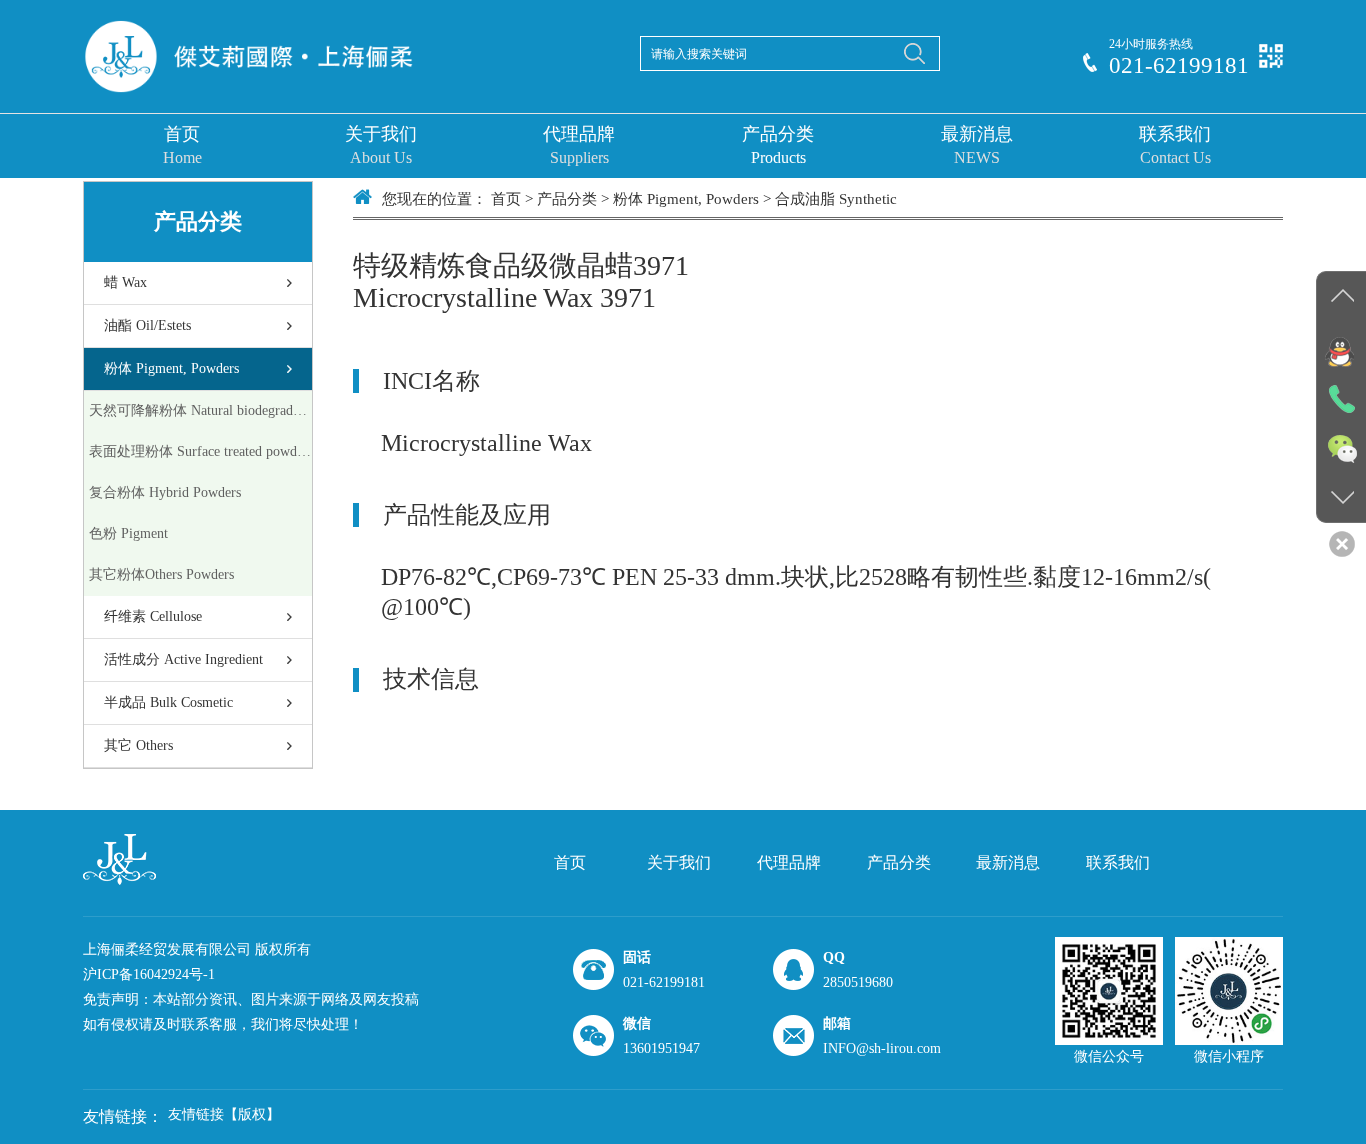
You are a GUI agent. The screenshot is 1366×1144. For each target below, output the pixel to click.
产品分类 (778, 145)
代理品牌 (579, 145)
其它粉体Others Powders (161, 574)
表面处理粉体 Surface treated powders (200, 451)
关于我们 (381, 145)
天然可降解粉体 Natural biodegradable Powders (200, 410)
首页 (182, 145)
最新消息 (977, 145)
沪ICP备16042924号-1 (149, 974)
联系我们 (1175, 145)
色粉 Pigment (128, 533)
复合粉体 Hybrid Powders (165, 492)
